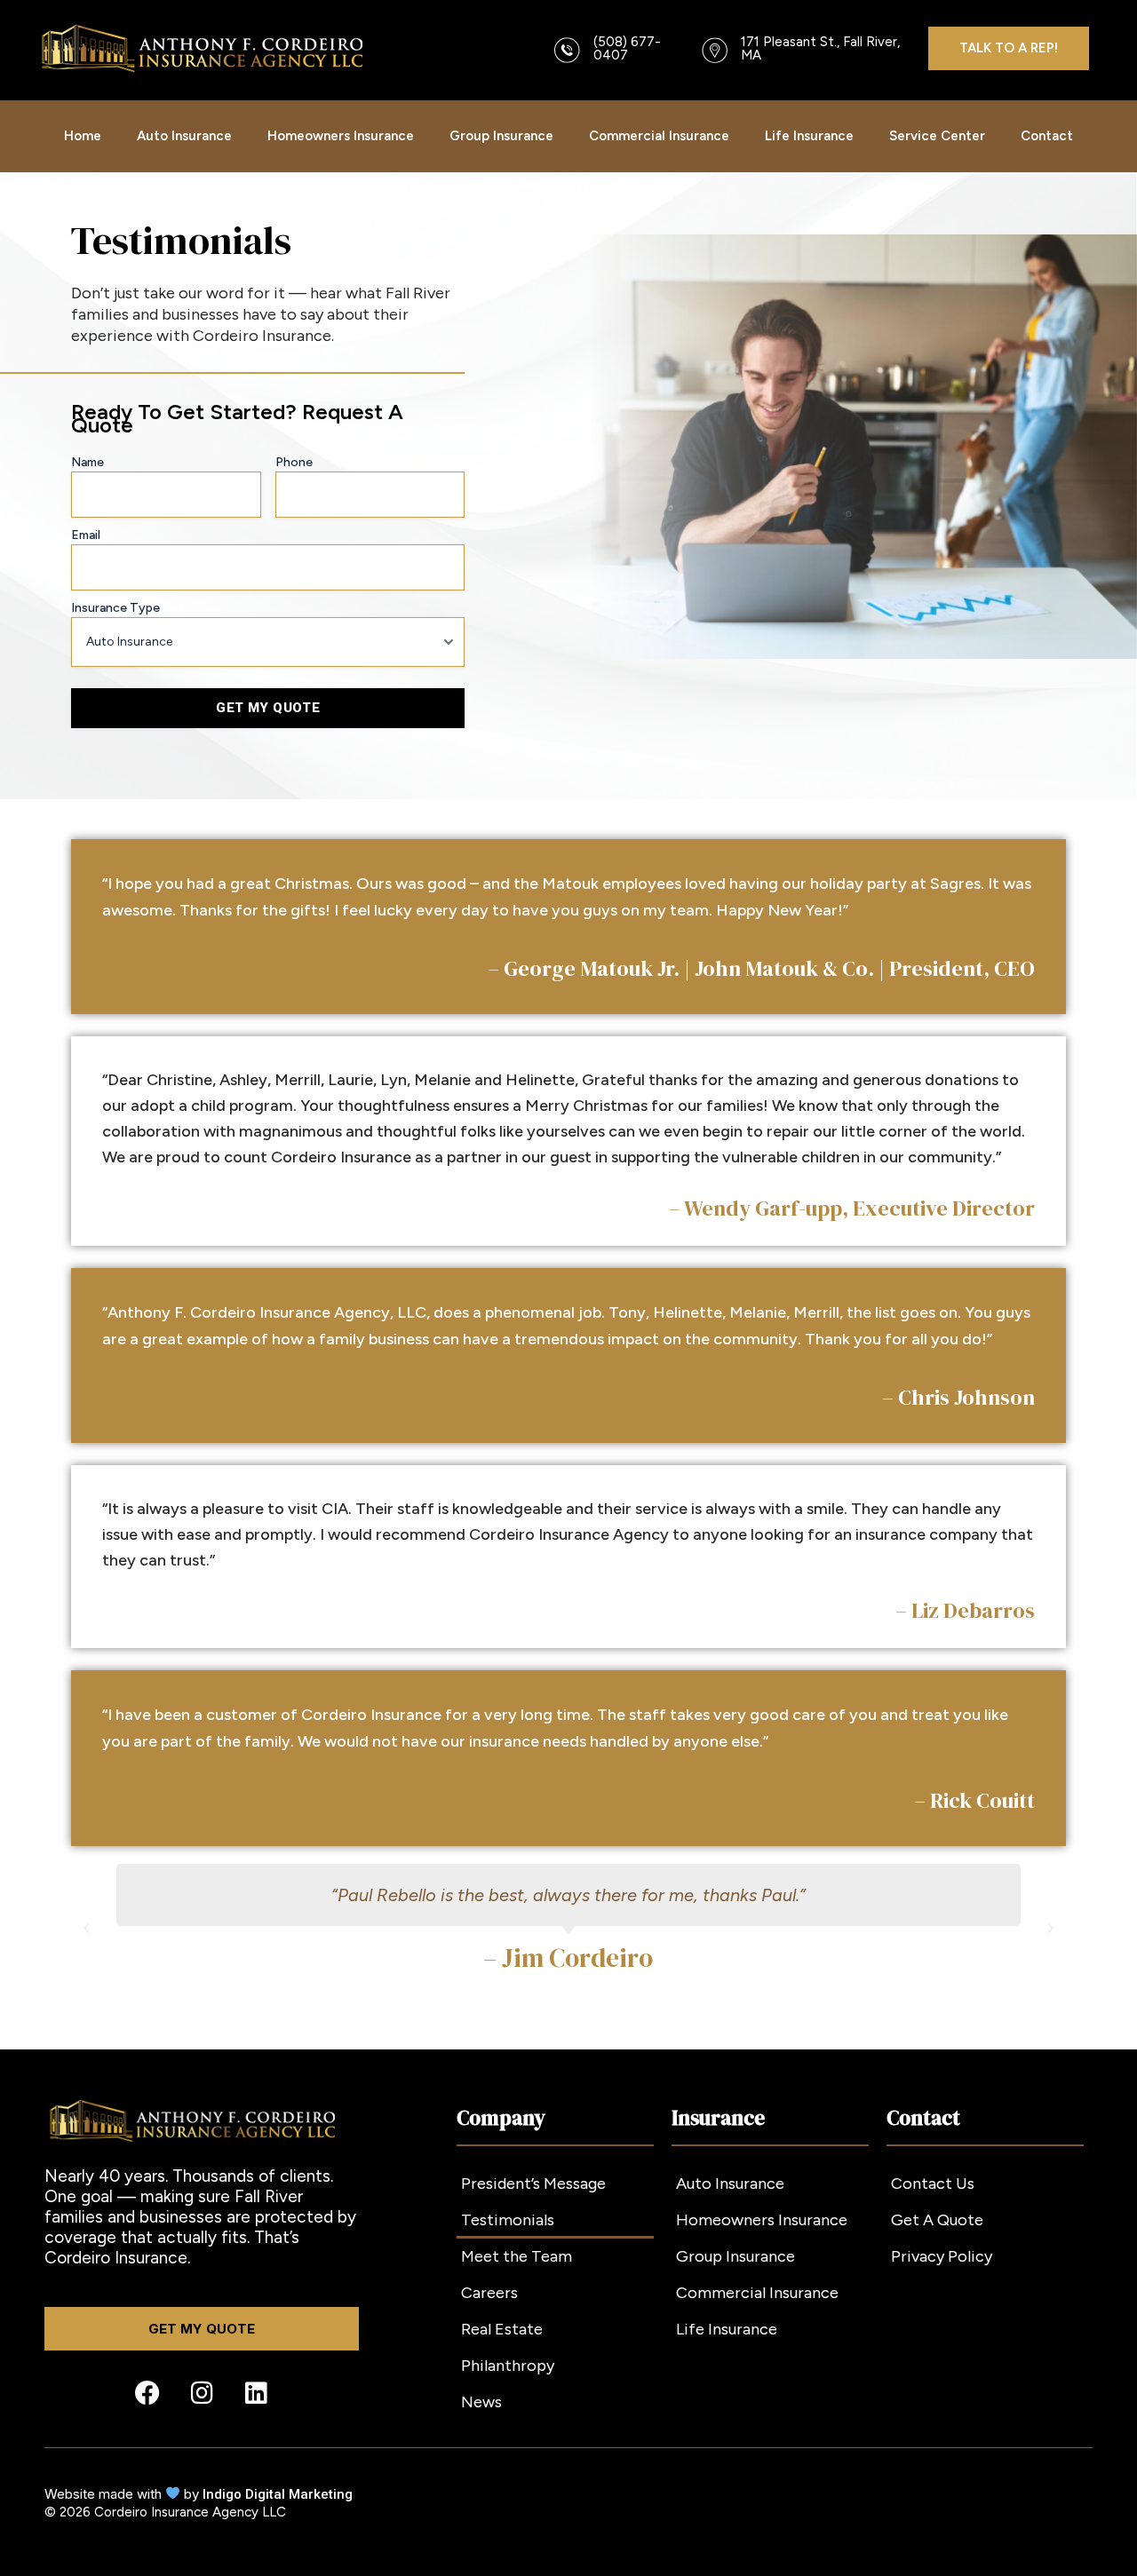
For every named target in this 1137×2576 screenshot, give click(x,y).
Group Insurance (501, 136)
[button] (87, 1927)
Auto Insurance (184, 136)
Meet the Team (517, 2256)
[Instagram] (202, 2393)
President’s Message (533, 2184)
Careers (489, 2293)
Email (86, 535)
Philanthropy (508, 2366)
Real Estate (502, 2329)
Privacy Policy (942, 2256)
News (481, 2402)
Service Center (937, 136)
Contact (1047, 136)
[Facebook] (147, 2393)
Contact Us (933, 2184)
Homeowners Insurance (341, 136)
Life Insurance (809, 136)
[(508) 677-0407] (567, 50)
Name (87, 462)
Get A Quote (937, 2220)
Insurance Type (115, 608)
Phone (294, 462)
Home (83, 136)
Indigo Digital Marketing (278, 2494)
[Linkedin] (256, 2393)
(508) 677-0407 (627, 48)
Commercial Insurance (659, 136)
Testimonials (508, 2220)
